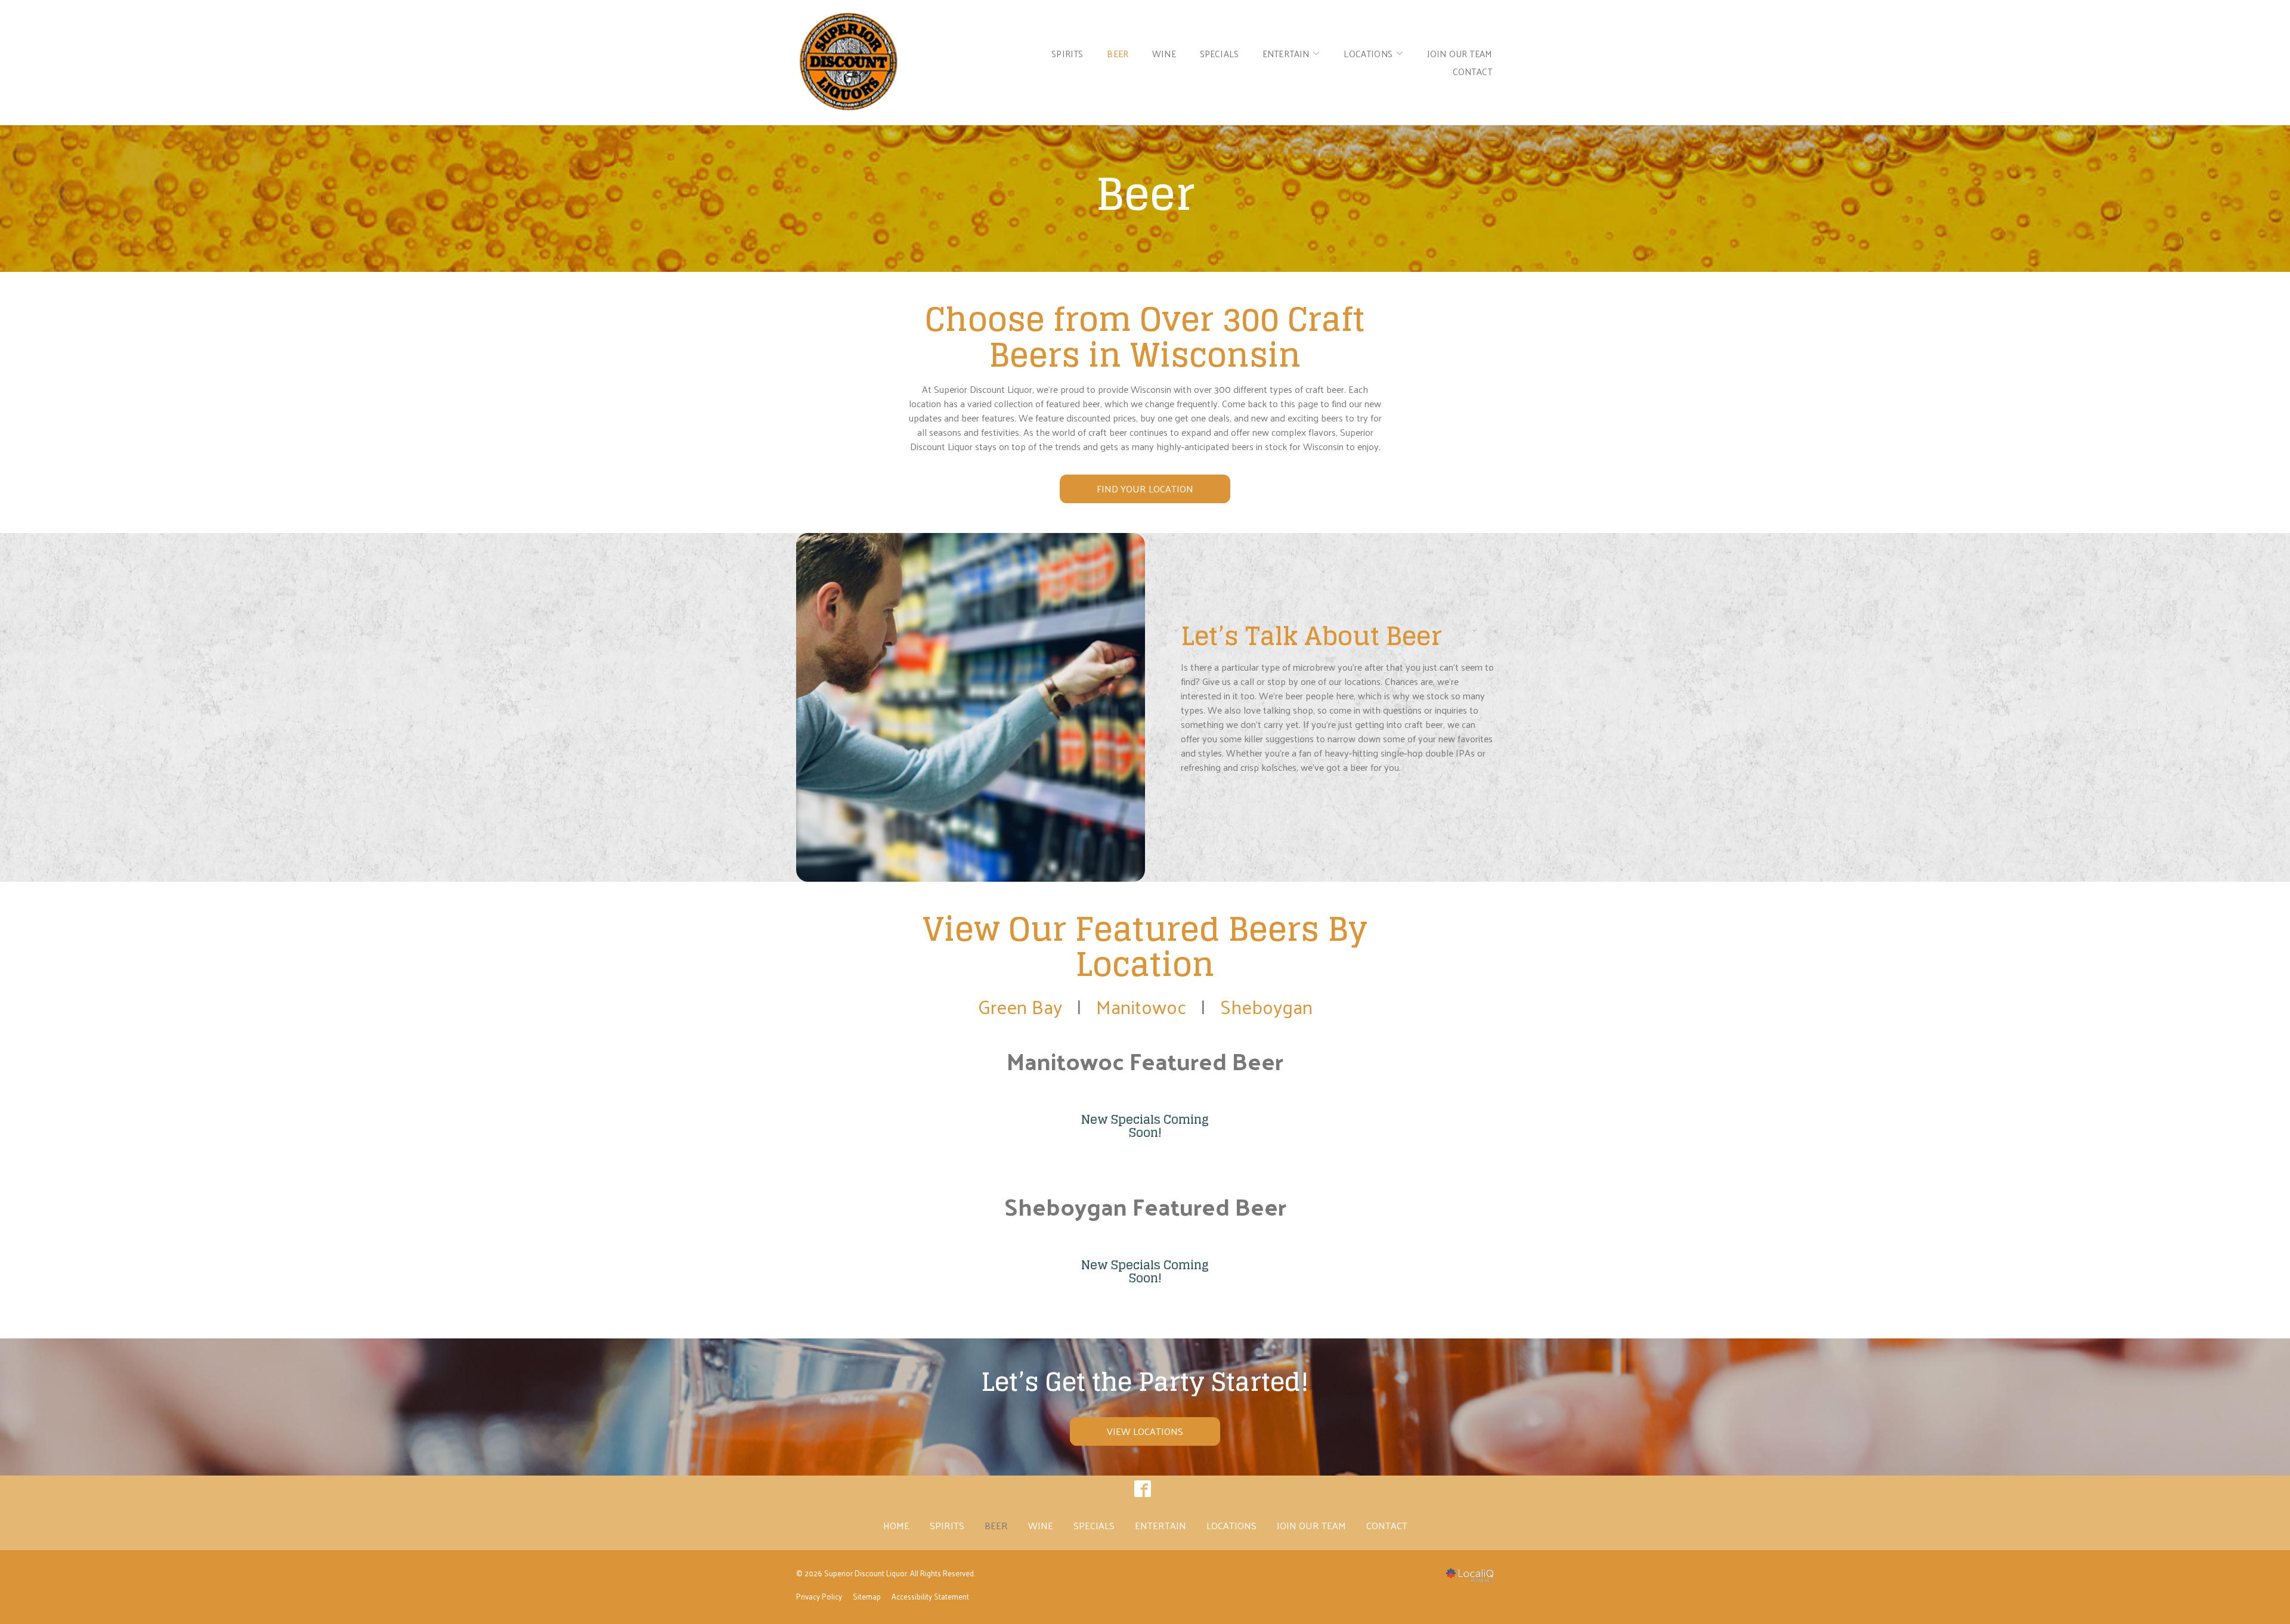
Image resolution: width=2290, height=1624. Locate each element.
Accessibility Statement (930, 1596)
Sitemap (867, 1596)
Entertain (1161, 1525)
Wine (1164, 53)
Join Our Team (1460, 53)
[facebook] (1143, 1488)
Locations (1368, 53)
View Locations (1145, 1431)
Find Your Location (1145, 489)
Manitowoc (1141, 1006)
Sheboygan (1266, 1006)
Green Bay (1020, 1006)
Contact (1472, 71)
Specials (1219, 53)
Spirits (1067, 53)
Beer (1118, 53)
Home (896, 1525)
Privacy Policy (819, 1596)
